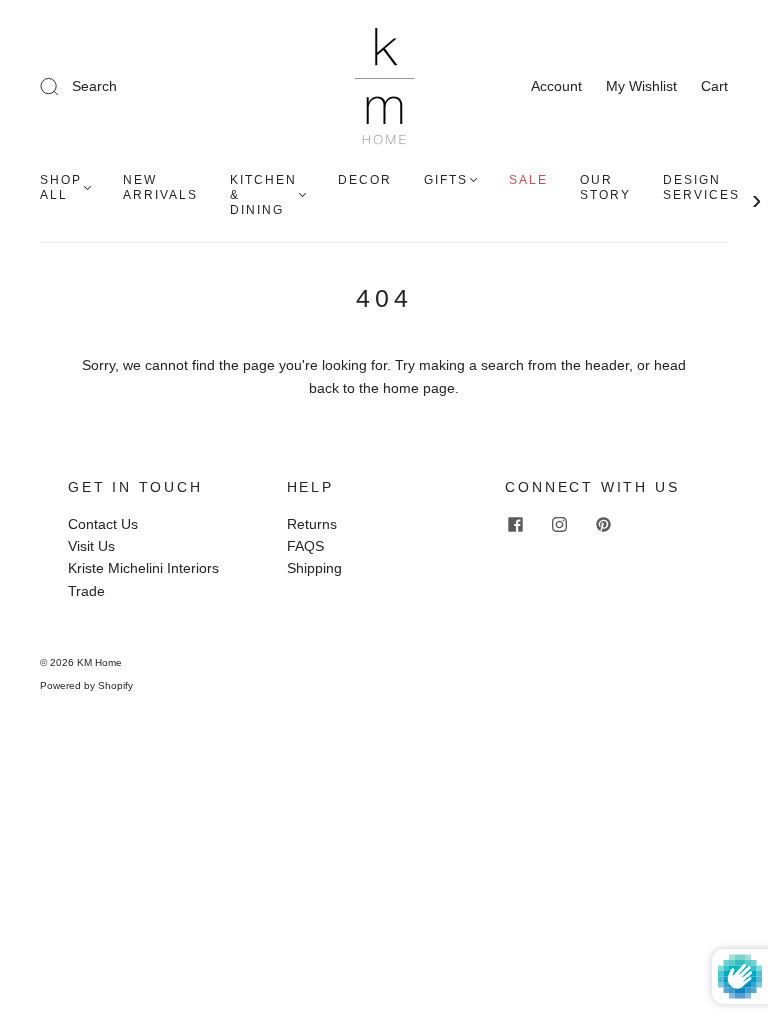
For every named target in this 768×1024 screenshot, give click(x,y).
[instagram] (559, 525)
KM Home (99, 662)
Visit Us (91, 546)
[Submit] (149, 86)
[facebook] (515, 525)
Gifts (446, 180)
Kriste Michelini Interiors (143, 568)
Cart (714, 86)
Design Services (701, 187)
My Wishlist (641, 86)
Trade (86, 591)
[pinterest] (603, 525)
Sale (528, 180)
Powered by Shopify (86, 685)
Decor (365, 180)
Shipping (314, 568)
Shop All (61, 187)
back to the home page (382, 388)
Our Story (605, 187)
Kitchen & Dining (263, 195)
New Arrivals (160, 187)
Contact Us (103, 524)
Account (556, 86)
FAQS (305, 546)
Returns (312, 524)
